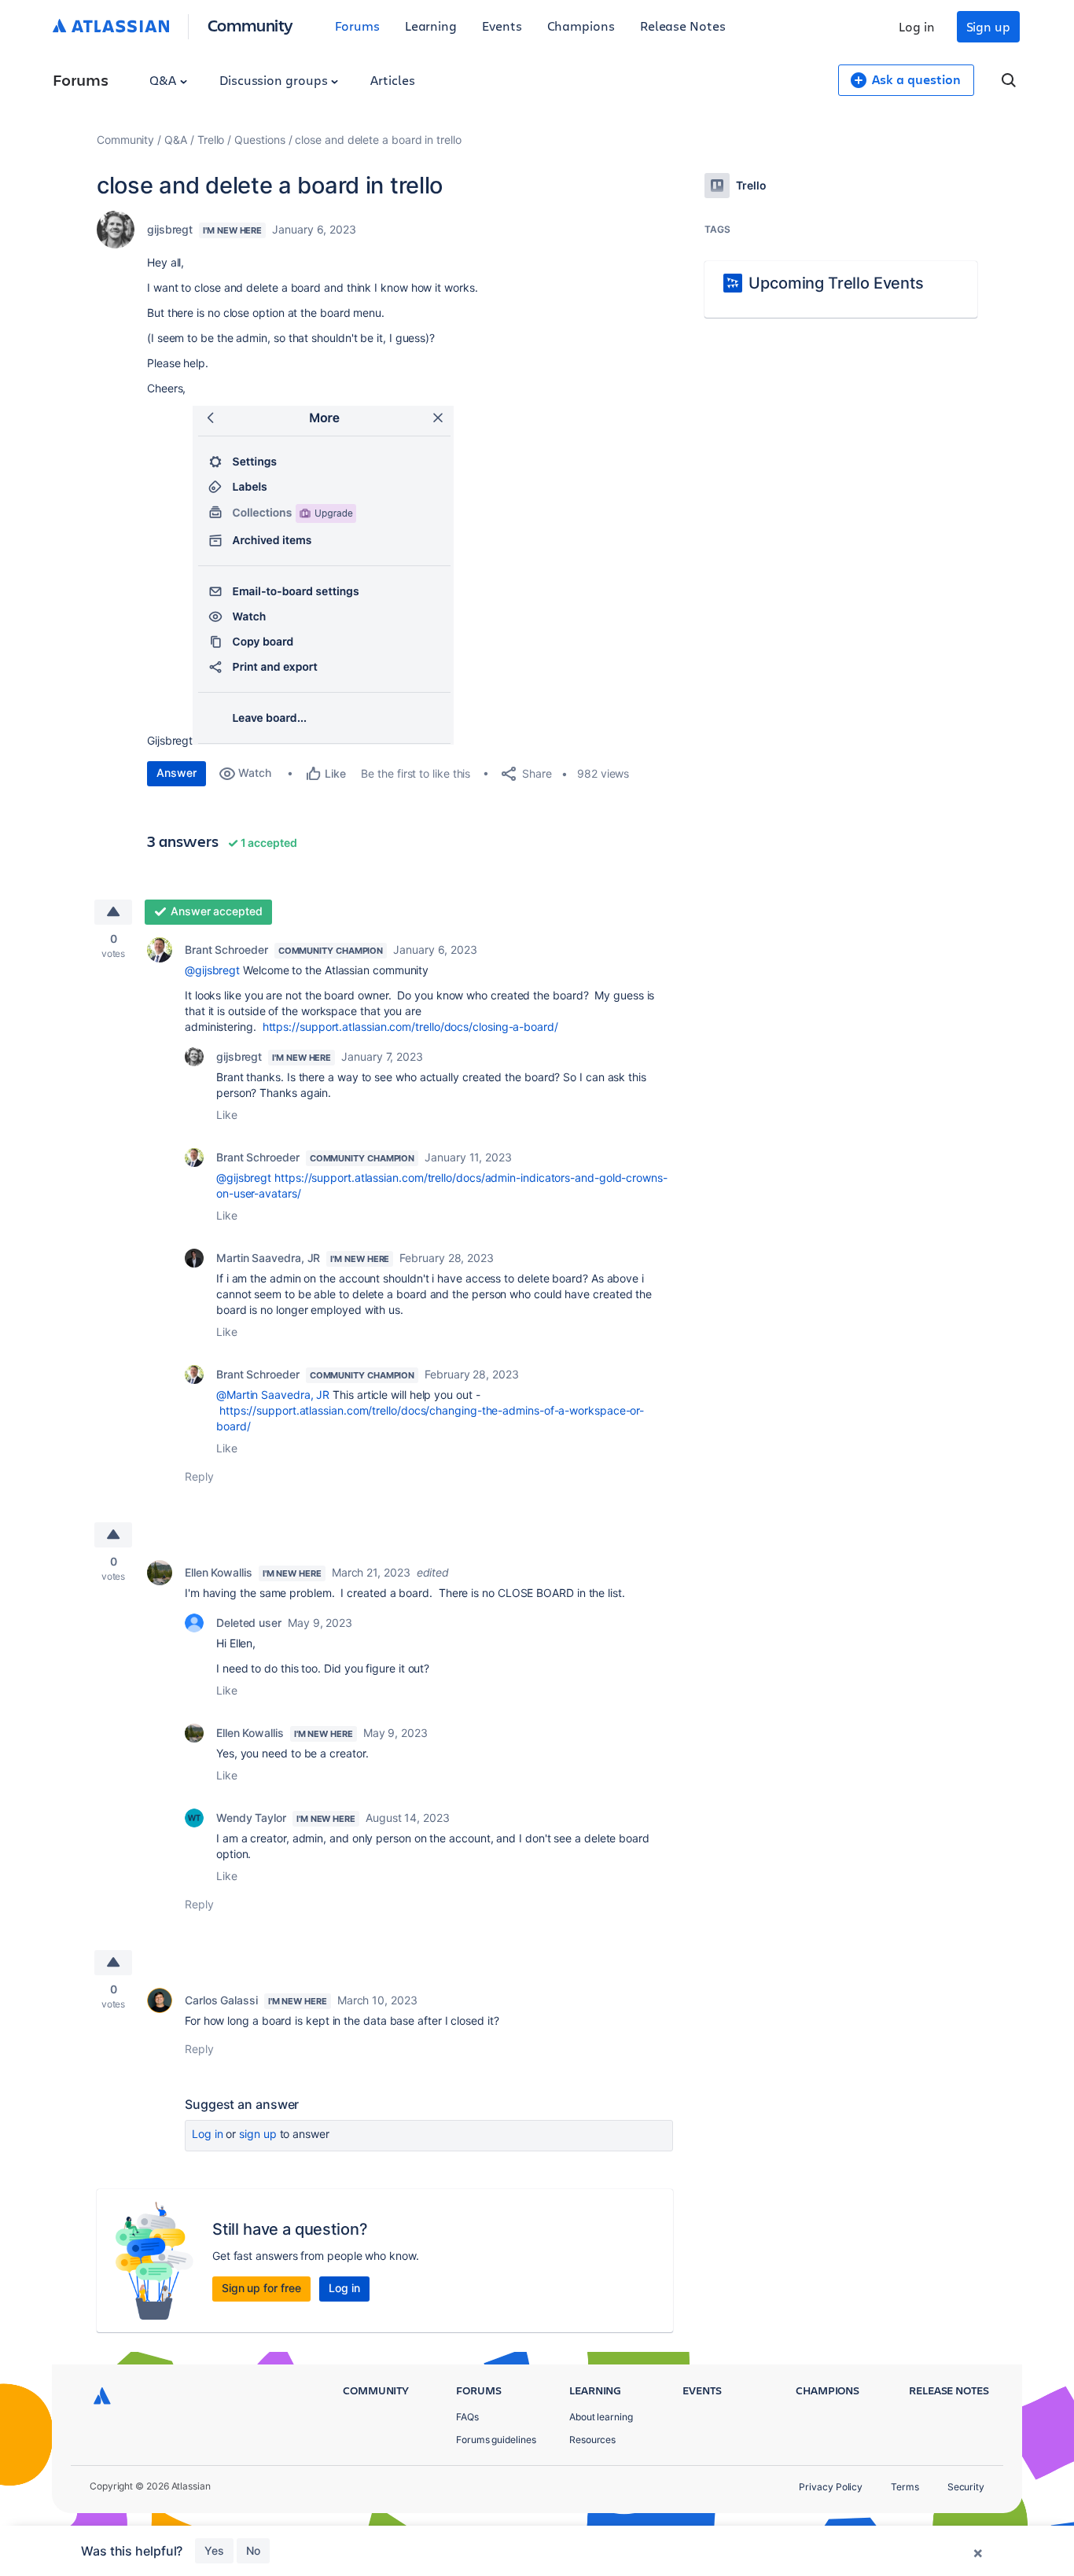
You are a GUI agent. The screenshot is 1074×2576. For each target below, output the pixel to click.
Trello (211, 140)
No (253, 2550)
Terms (905, 2487)
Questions (259, 140)
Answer (177, 773)
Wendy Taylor (251, 1818)
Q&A (164, 80)
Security (966, 2487)
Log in (917, 26)
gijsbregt (170, 229)
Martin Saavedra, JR (268, 1258)
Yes (214, 2550)
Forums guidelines (496, 2440)
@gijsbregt (212, 970)
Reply (199, 1476)
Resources (592, 2440)
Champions (581, 26)
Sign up (988, 26)
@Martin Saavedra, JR (273, 1395)
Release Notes (683, 26)
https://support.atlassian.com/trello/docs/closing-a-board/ (410, 1027)
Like (227, 1115)
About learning (601, 2417)
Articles (392, 80)
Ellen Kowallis (219, 1572)
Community (250, 25)
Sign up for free (261, 2288)
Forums (357, 26)
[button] (323, 575)
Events (502, 26)
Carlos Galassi (221, 2000)
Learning (431, 26)
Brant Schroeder (226, 949)
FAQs (467, 2417)
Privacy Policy (831, 2487)
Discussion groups (275, 80)
